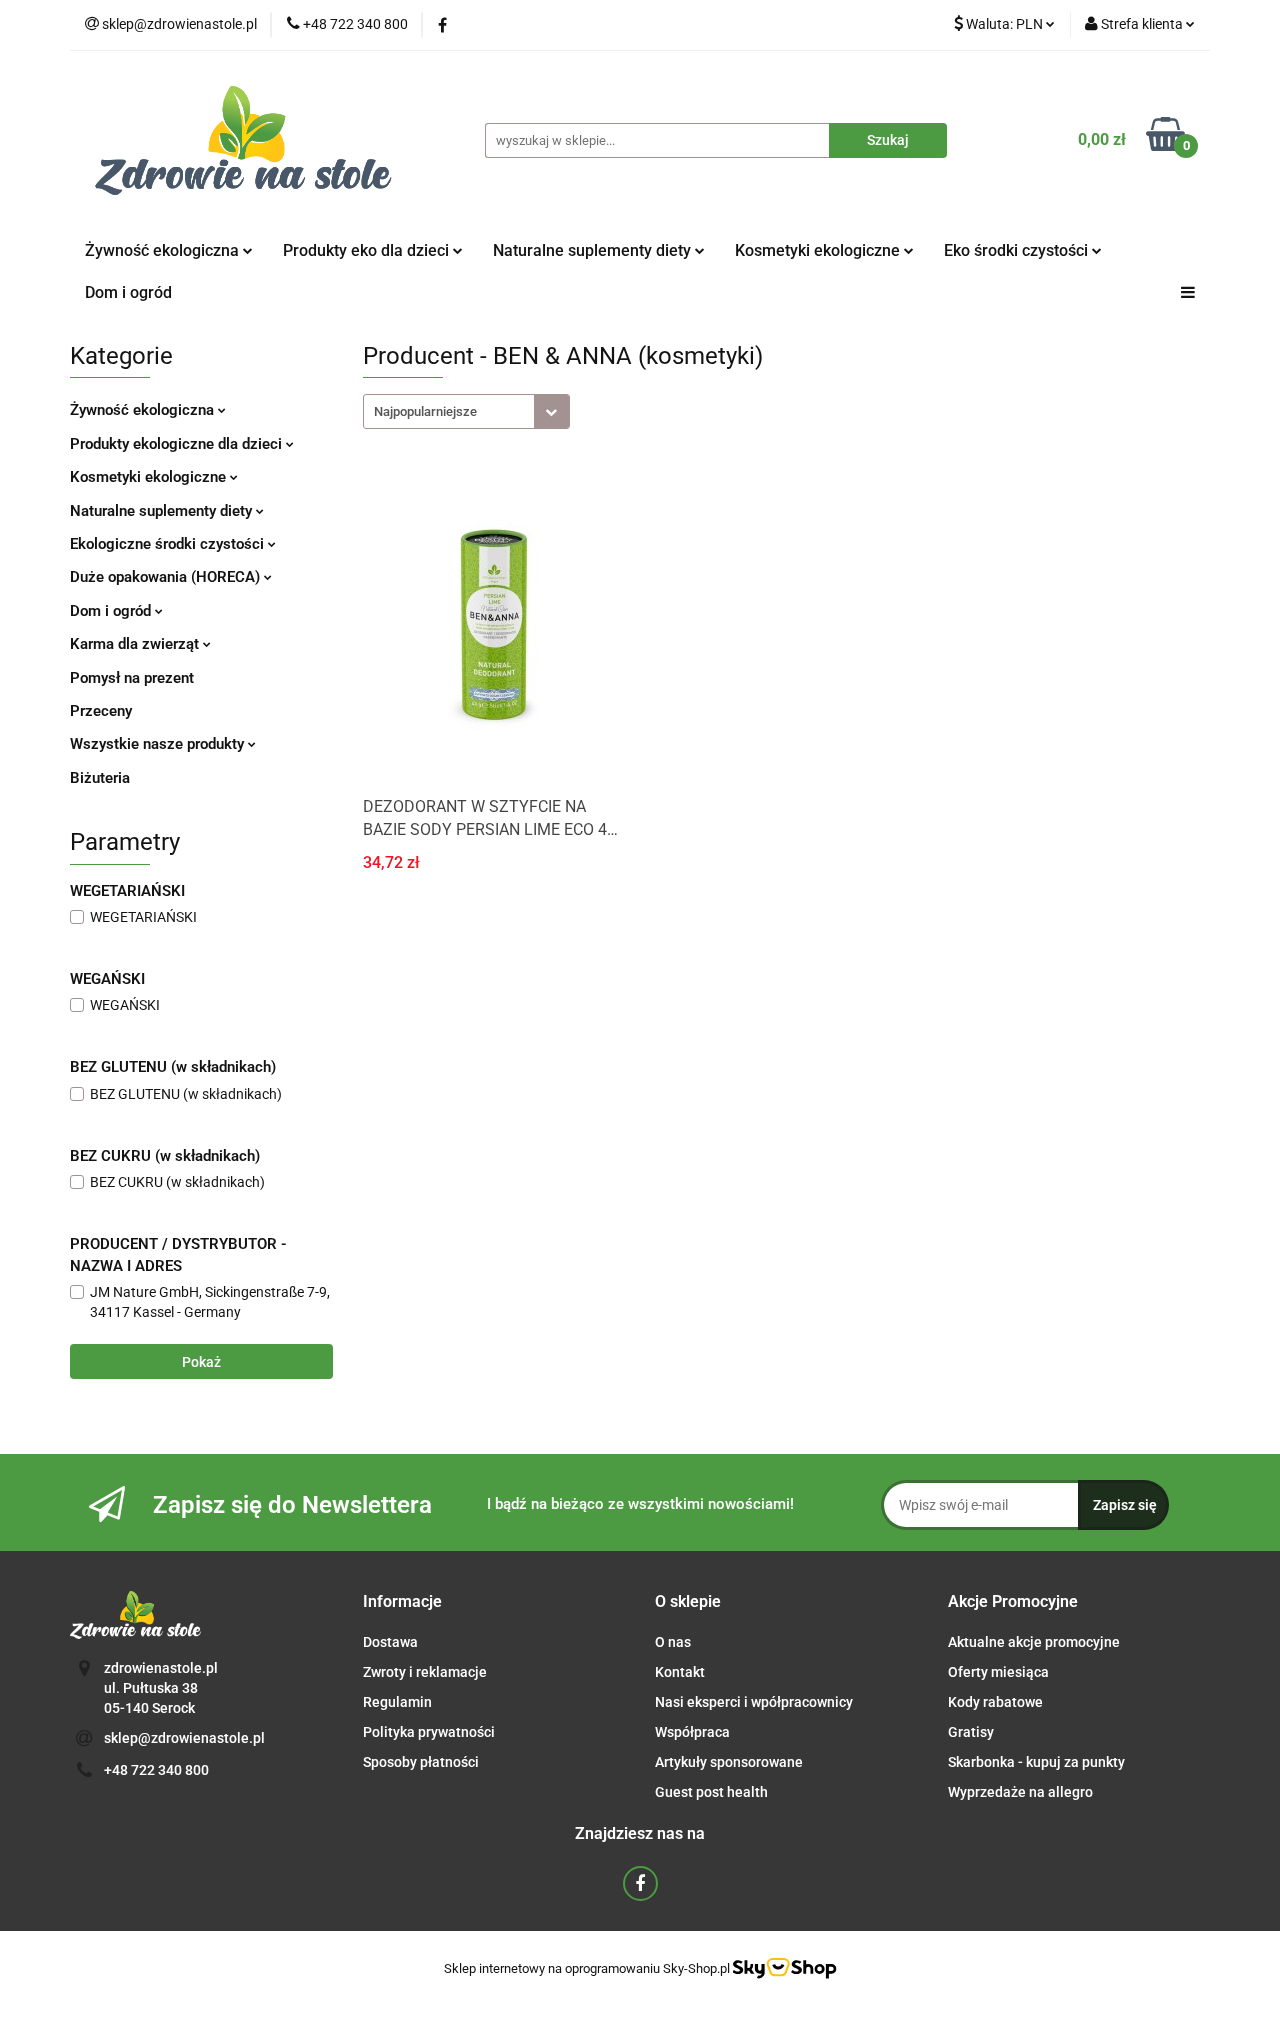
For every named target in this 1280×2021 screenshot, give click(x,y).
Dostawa (390, 1642)
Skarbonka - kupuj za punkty (1036, 1762)
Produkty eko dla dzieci (368, 250)
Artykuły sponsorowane (729, 1762)
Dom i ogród (128, 292)
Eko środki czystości (1018, 250)
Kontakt (680, 1672)
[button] (402, 1602)
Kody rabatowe (995, 1702)
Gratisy (971, 1732)
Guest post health (711, 1792)
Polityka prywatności (429, 1732)
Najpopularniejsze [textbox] (425, 411)
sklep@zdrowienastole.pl (184, 1738)
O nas (673, 1642)
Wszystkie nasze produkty (159, 744)
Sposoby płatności (421, 1762)
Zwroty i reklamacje (425, 1672)
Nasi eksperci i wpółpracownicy (754, 1702)
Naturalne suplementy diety (594, 250)
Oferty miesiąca (998, 1672)
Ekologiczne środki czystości (169, 544)
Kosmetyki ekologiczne (819, 250)
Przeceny (101, 711)
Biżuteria (100, 778)
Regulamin (397, 1702)
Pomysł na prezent (132, 678)
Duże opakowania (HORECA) (167, 577)
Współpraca (692, 1732)
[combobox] (466, 411)
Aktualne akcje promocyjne (1034, 1642)
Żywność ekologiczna (144, 410)
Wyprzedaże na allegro (1020, 1792)
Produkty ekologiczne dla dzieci (178, 444)
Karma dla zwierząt (136, 644)
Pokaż (201, 1362)
